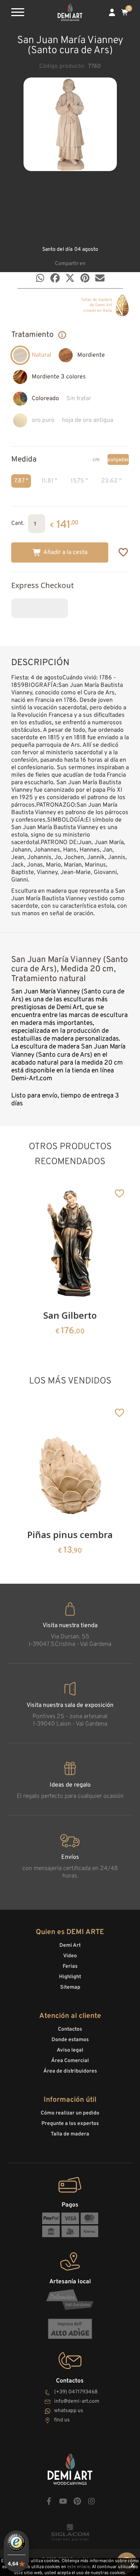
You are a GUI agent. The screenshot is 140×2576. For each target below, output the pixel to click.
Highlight (70, 1977)
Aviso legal (70, 2050)
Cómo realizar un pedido (70, 2113)
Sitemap (70, 1987)
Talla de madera (70, 2134)
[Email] (100, 278)
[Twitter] (70, 278)
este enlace (78, 2567)
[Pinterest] (85, 278)
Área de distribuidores (70, 2071)
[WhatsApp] (40, 278)
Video (70, 1956)
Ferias (70, 1966)
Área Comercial (70, 2061)
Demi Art (70, 1945)
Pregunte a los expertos (70, 2124)
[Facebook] (55, 278)
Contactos (70, 2029)
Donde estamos (70, 2040)
